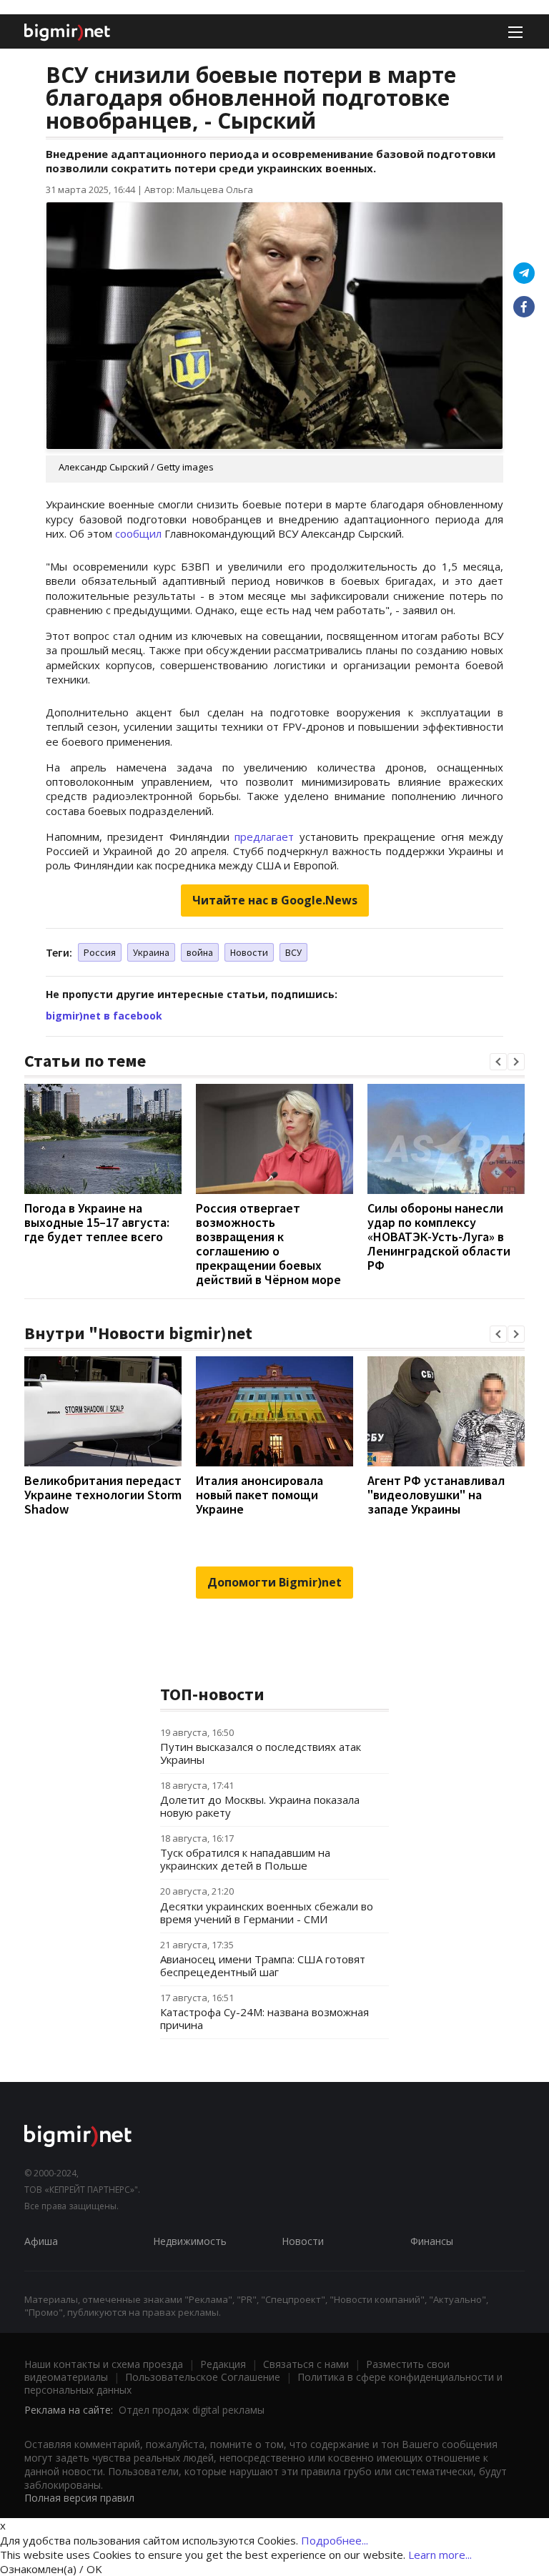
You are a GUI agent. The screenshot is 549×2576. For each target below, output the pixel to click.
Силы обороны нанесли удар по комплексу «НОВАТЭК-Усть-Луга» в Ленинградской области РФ (439, 1237)
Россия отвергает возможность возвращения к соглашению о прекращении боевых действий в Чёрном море (268, 1244)
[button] (498, 1062)
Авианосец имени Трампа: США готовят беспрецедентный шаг (263, 1965)
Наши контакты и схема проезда (104, 2364)
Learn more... (440, 2555)
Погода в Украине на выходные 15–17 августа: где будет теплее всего (97, 1222)
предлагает (264, 837)
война (200, 952)
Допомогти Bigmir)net (274, 1582)
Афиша (41, 2241)
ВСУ (293, 952)
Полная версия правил (79, 2498)
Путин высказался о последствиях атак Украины (261, 1753)
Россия (100, 952)
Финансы (432, 2241)
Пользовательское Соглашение (203, 2377)
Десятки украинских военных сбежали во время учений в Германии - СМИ (267, 1913)
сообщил (138, 533)
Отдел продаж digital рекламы (192, 2410)
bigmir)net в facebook (104, 1016)
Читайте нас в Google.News (275, 900)
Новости (249, 952)
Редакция (223, 2364)
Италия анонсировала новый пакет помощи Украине (259, 1495)
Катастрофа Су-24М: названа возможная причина (264, 2018)
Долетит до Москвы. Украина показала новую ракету (260, 1806)
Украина (151, 952)
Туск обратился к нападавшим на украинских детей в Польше (245, 1859)
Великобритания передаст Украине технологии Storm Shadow (103, 1495)
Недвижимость (190, 2241)
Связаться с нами (306, 2364)
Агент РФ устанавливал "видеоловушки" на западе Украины (436, 1495)
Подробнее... (335, 2540)
